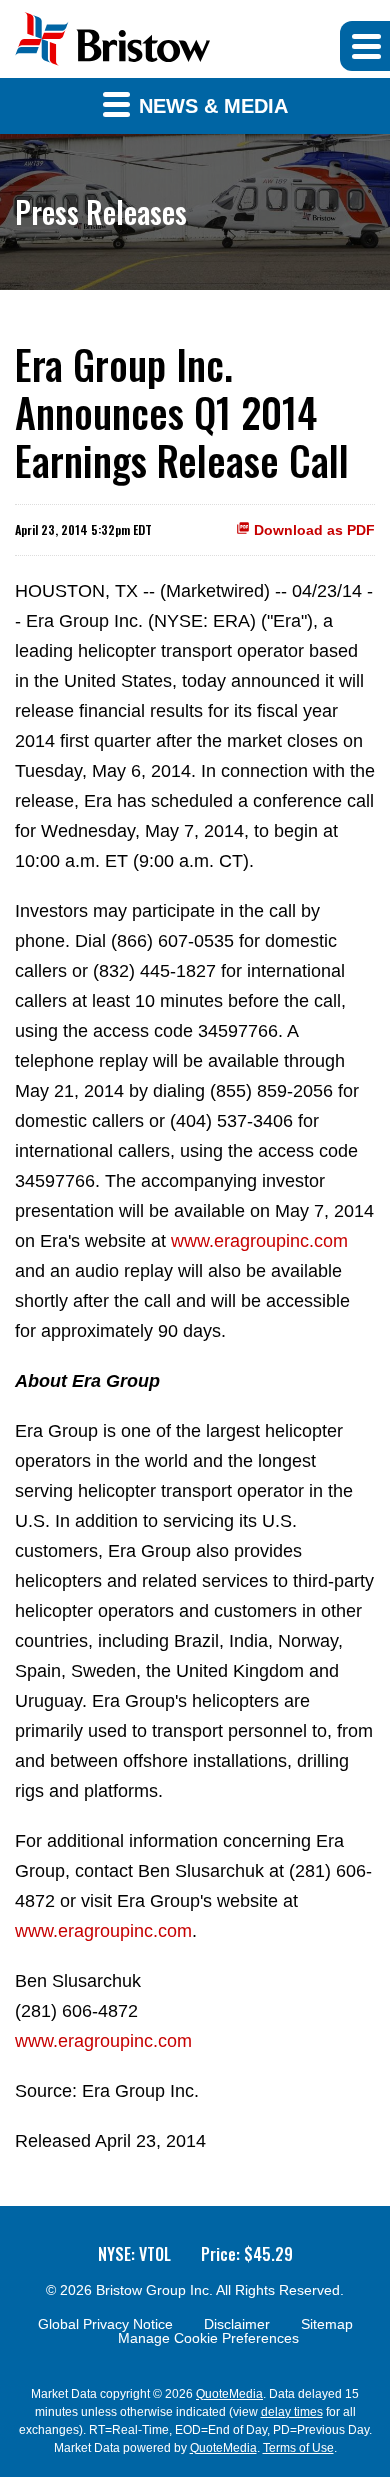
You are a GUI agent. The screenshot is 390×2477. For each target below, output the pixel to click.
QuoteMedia (229, 2394)
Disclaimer (237, 2324)
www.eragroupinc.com (259, 1241)
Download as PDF (312, 530)
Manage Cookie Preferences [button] (208, 2338)
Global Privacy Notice (105, 2324)
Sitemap (327, 2324)
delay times (292, 2412)
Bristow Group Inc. (154, 2290)
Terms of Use (298, 2448)
